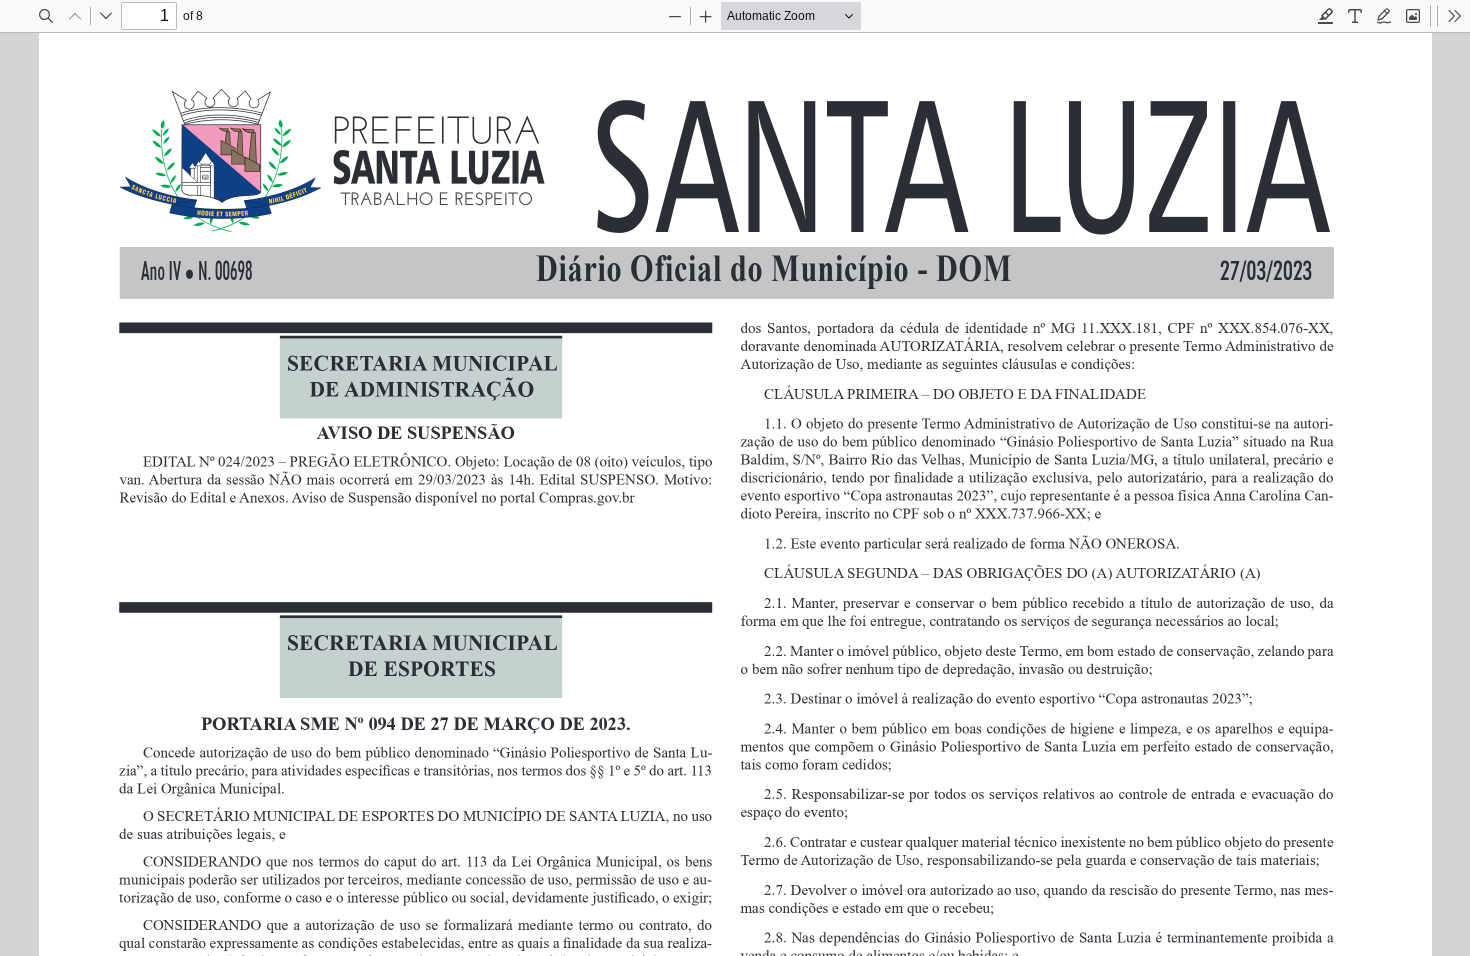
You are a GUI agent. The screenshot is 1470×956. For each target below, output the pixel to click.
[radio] (1326, 16)
